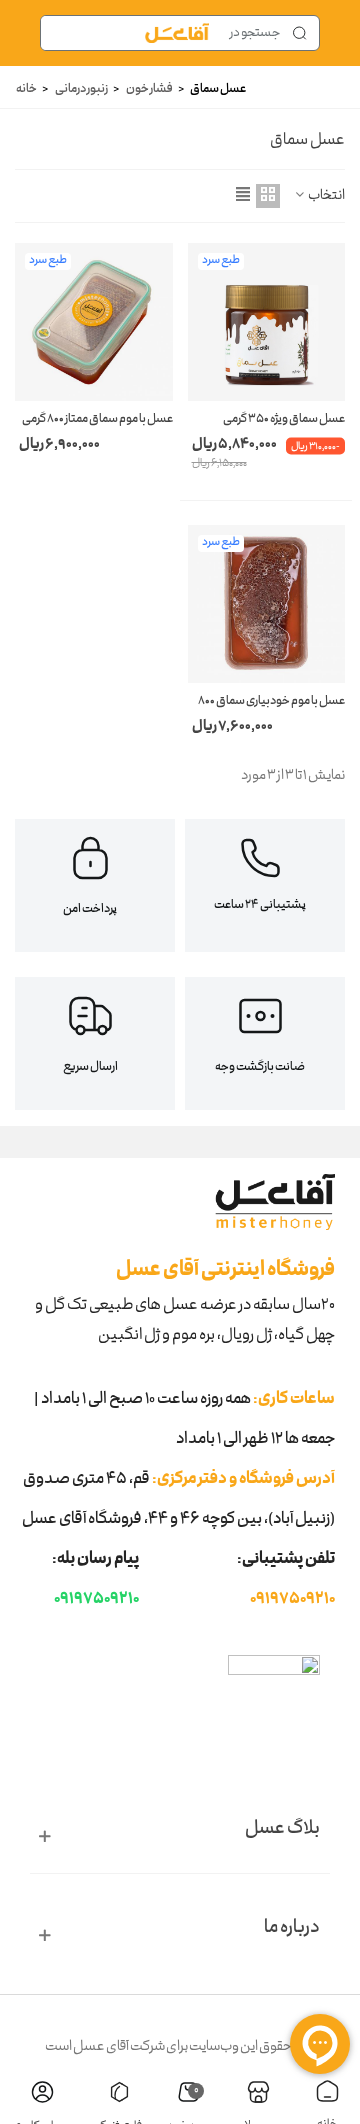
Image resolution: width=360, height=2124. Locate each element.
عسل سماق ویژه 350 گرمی (284, 420)
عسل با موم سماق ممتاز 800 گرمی (97, 420)
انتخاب (326, 196)
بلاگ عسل (282, 1829)
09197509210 (292, 1600)
